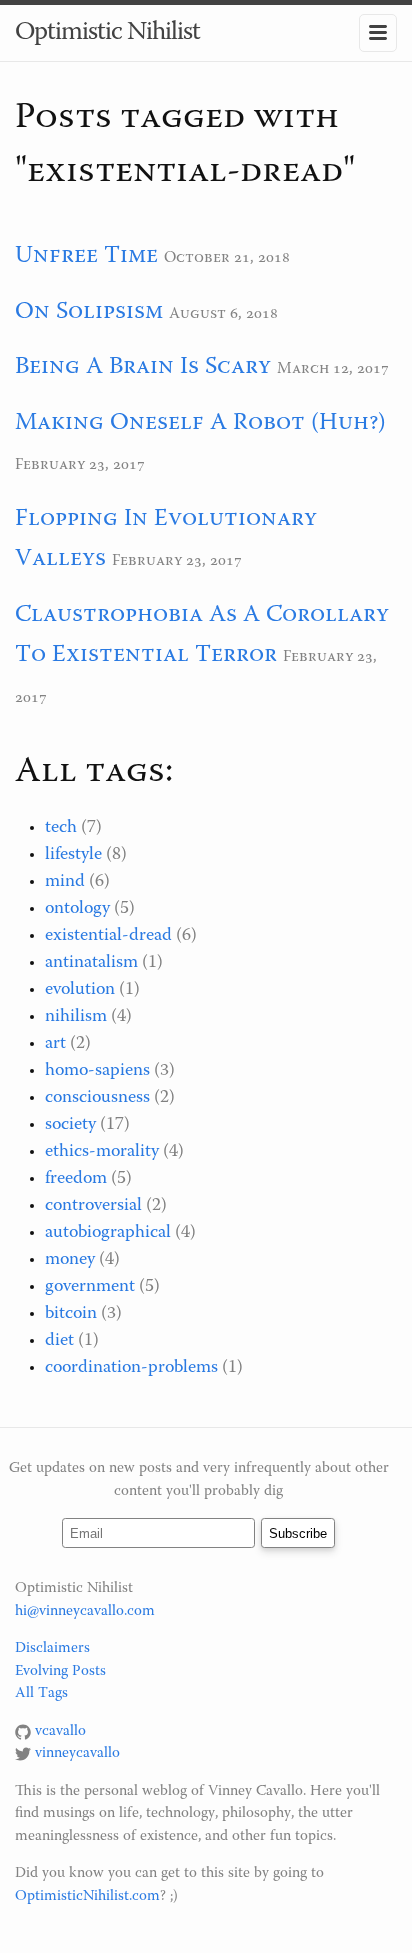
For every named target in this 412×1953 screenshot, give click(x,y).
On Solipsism (89, 312)
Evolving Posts (60, 1671)
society (70, 1125)
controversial (93, 1206)
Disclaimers (52, 1648)
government (90, 1287)
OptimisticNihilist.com (87, 1896)
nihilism (76, 1017)
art (55, 1044)
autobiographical (108, 1233)
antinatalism (91, 963)
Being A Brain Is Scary (143, 367)
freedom (76, 1179)
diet (59, 1341)
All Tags (41, 1693)
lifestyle (73, 855)
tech (61, 828)
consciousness (97, 1098)
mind (65, 882)
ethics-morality (102, 1152)
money (70, 1260)
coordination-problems (131, 1368)
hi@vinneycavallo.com (85, 1611)
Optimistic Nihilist (107, 33)
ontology (77, 909)
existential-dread (108, 936)
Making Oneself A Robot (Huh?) (200, 423)
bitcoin (71, 1314)
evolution (80, 990)
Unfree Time (86, 256)
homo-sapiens (97, 1071)
